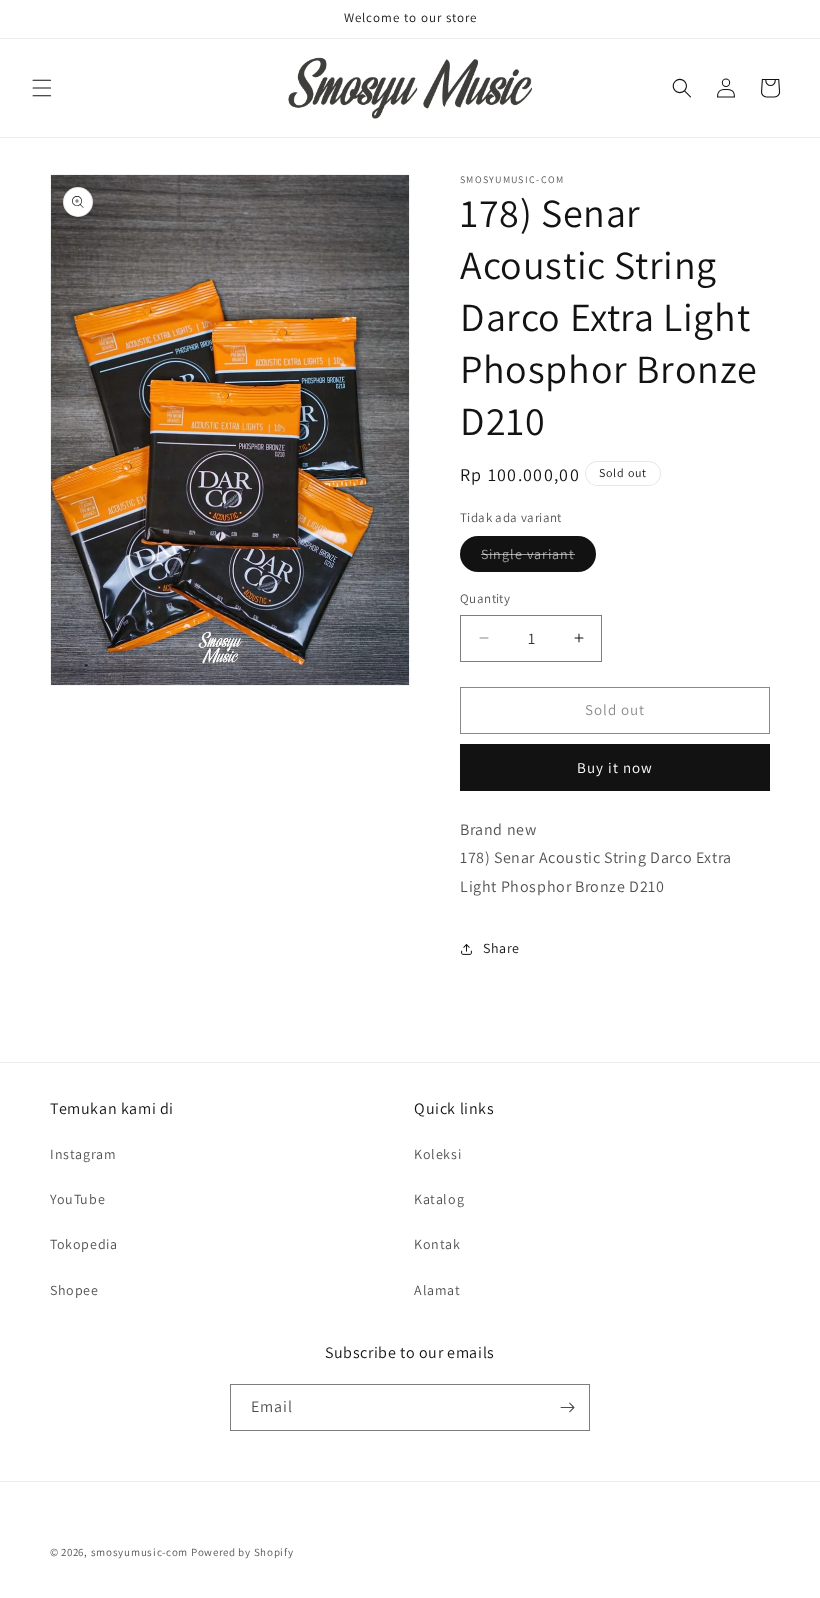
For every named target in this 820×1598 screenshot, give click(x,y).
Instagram (83, 1154)
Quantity (485, 598)
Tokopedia (83, 1244)
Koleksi (437, 1154)
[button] (42, 88)
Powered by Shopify (242, 1552)
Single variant (538, 558)
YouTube (77, 1199)
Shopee (74, 1290)
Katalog (439, 1199)
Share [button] (501, 948)
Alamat (437, 1290)
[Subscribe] (567, 1407)
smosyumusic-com (140, 1552)
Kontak (437, 1244)
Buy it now (615, 767)
